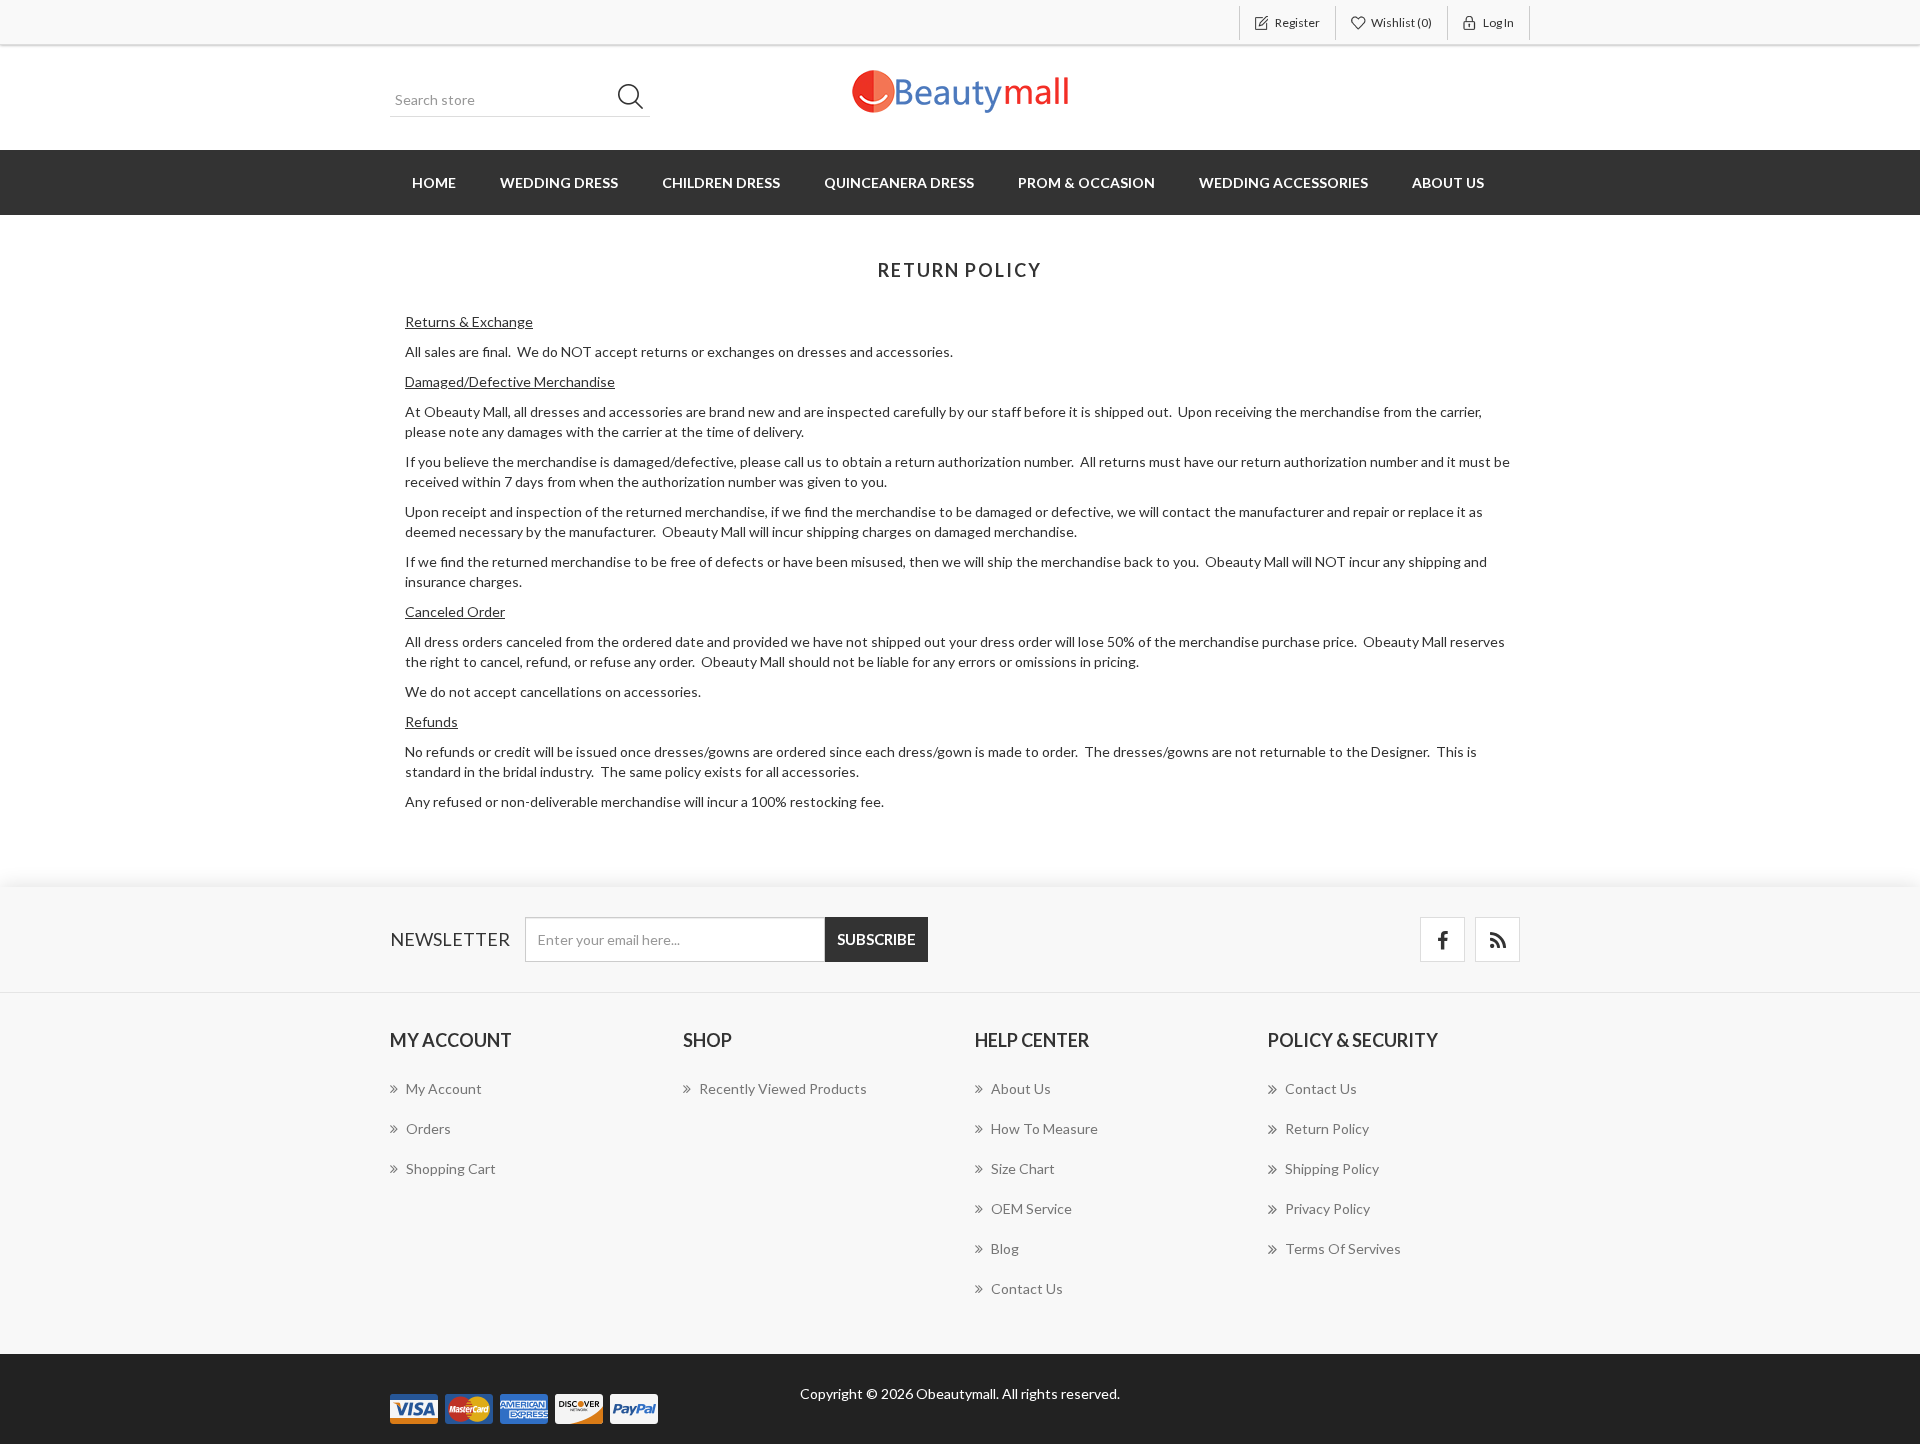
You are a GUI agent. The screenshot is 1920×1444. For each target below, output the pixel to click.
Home (434, 182)
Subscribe (876, 939)
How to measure (1044, 1128)
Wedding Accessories (1283, 182)
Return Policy (1327, 1128)
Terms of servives (1343, 1248)
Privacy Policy (1327, 1208)
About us (1448, 182)
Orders (428, 1128)
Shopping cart (451, 1168)
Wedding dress (559, 182)
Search (637, 100)
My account (444, 1088)
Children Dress (721, 182)
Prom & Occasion (1086, 182)
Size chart (1023, 1168)
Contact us (1027, 1288)
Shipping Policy (1332, 1168)
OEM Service (1031, 1208)
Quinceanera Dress (899, 182)
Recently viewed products (783, 1088)
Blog (1005, 1248)
